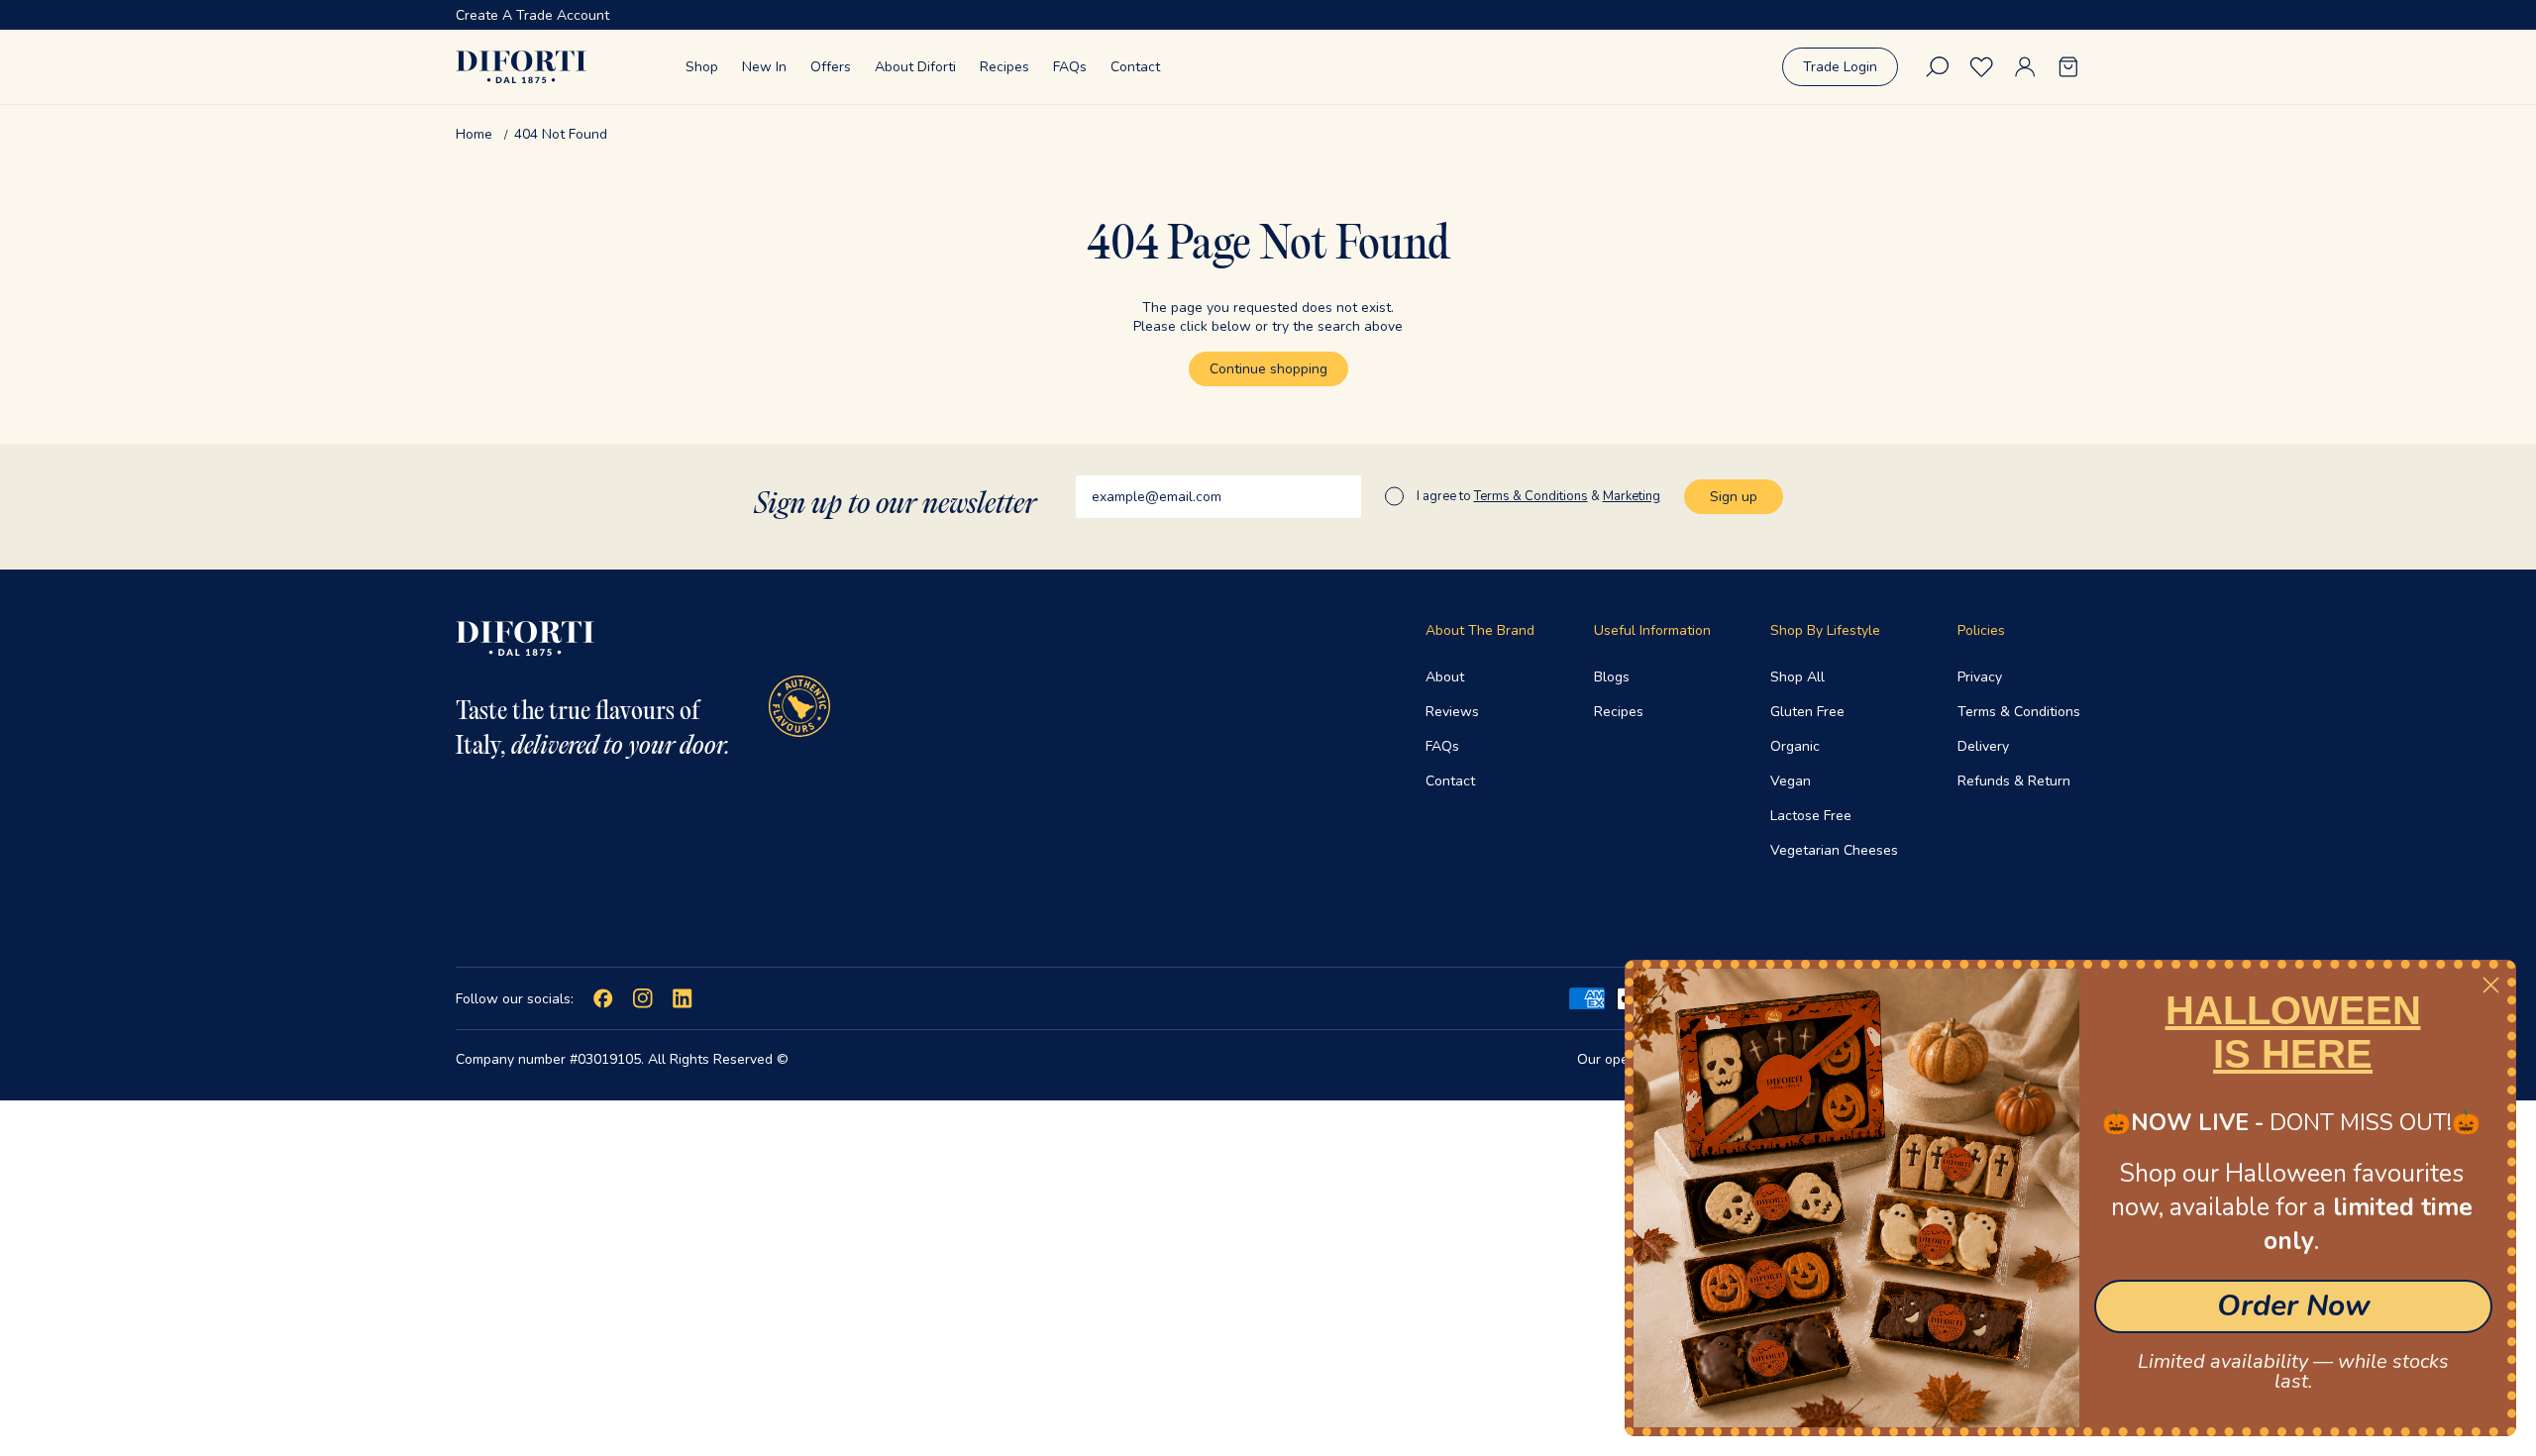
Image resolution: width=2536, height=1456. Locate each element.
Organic (1795, 746)
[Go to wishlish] (1981, 67)
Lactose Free (1811, 816)
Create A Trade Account (532, 15)
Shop (702, 67)
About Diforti (915, 67)
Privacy (1980, 677)
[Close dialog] (2491, 985)
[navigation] (1268, 134)
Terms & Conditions (2019, 712)
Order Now (2294, 1306)
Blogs (1612, 677)
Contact (1135, 67)
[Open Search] (1938, 67)
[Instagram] (643, 998)
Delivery (1983, 746)
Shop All (1797, 677)
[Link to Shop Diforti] (521, 67)
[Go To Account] (2025, 67)
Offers (831, 67)
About (1445, 677)
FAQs (1070, 67)
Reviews (1452, 712)
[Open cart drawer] (2068, 67)
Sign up (1734, 497)
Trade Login (1840, 67)
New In (764, 67)
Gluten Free (1807, 712)
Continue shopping (1268, 369)
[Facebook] (603, 998)
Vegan (1791, 781)
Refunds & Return (2014, 781)
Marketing (1632, 496)
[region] (1268, 15)
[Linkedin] (683, 998)
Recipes (1004, 67)
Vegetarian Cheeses (1834, 850)
